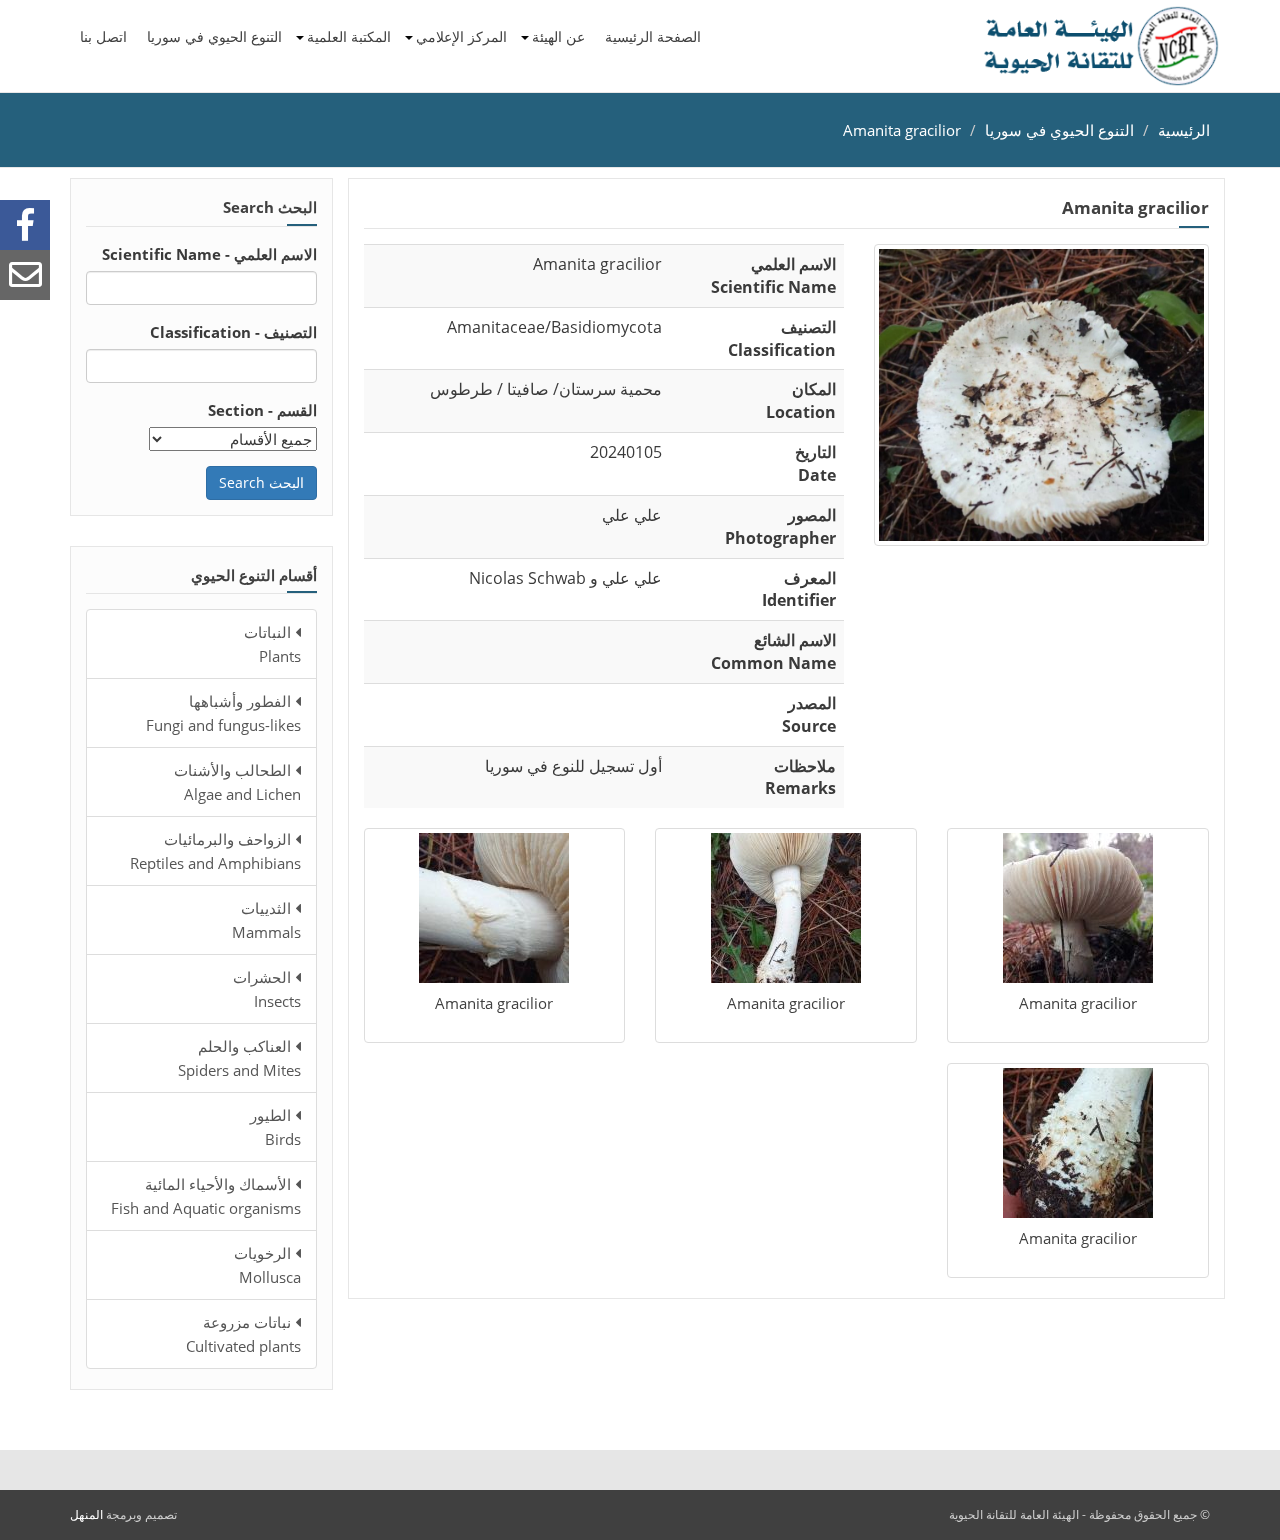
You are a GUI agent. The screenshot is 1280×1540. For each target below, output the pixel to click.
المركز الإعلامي (461, 36)
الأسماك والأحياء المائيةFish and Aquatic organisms (206, 1196)
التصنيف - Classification (233, 332)
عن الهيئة (558, 36)
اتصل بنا (103, 36)
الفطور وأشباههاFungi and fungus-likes (223, 713)
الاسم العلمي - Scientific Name (209, 254)
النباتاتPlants (272, 644)
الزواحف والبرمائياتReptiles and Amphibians (215, 851)
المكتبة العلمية (349, 36)
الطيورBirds (275, 1127)
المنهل (86, 1514)
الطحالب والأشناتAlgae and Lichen (237, 782)
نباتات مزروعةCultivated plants (243, 1334)
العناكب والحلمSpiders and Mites (239, 1058)
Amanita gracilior (902, 130)
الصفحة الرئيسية (653, 36)
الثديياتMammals (266, 920)
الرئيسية (1184, 130)
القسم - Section (262, 410)
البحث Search (261, 482)
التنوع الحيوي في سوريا (214, 36)
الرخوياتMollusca (267, 1265)
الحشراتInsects (267, 989)
